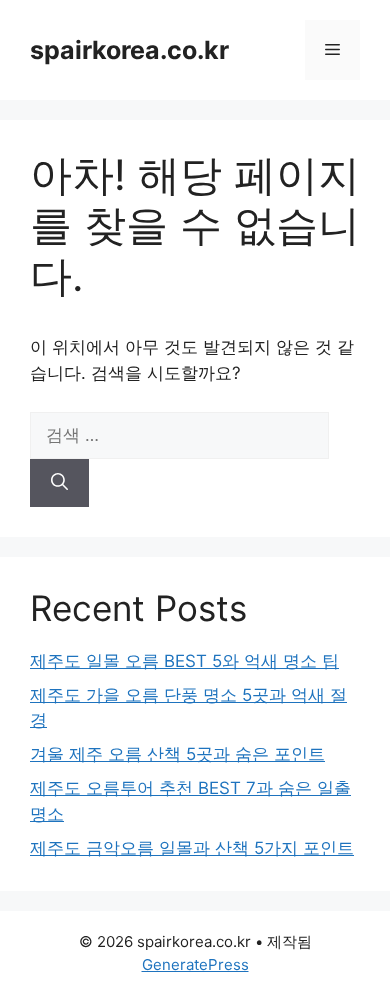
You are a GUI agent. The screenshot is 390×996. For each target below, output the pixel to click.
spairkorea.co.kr (129, 50)
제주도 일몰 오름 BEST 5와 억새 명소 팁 (184, 661)
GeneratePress (195, 964)
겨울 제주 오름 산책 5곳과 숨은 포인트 (177, 754)
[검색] (59, 483)
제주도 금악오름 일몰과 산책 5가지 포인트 (192, 848)
